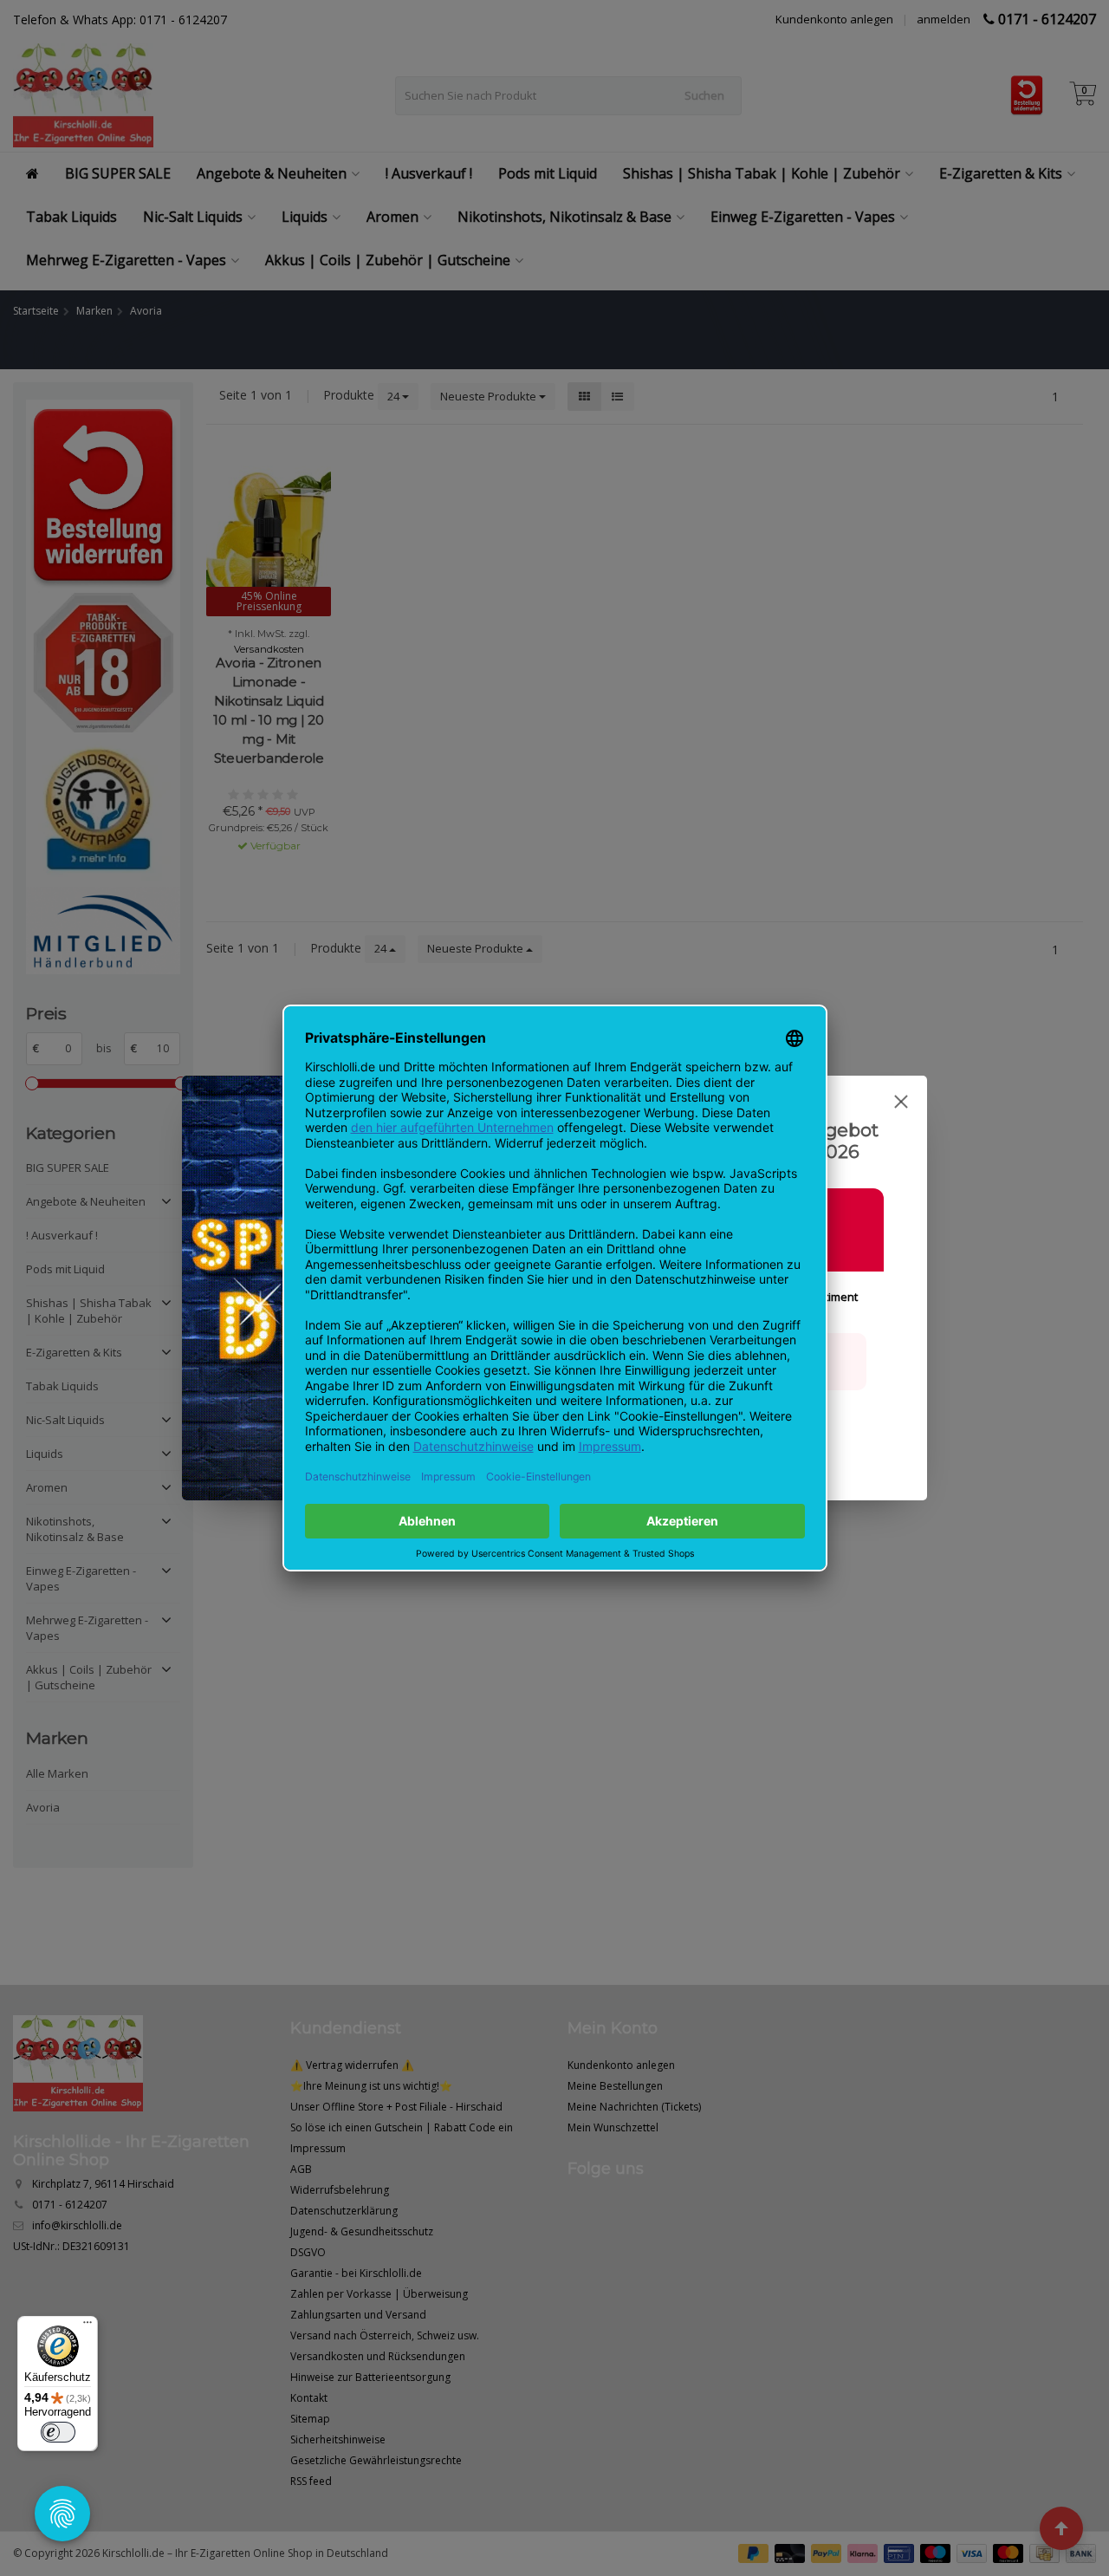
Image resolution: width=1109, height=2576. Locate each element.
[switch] (58, 2432)
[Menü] (88, 2326)
